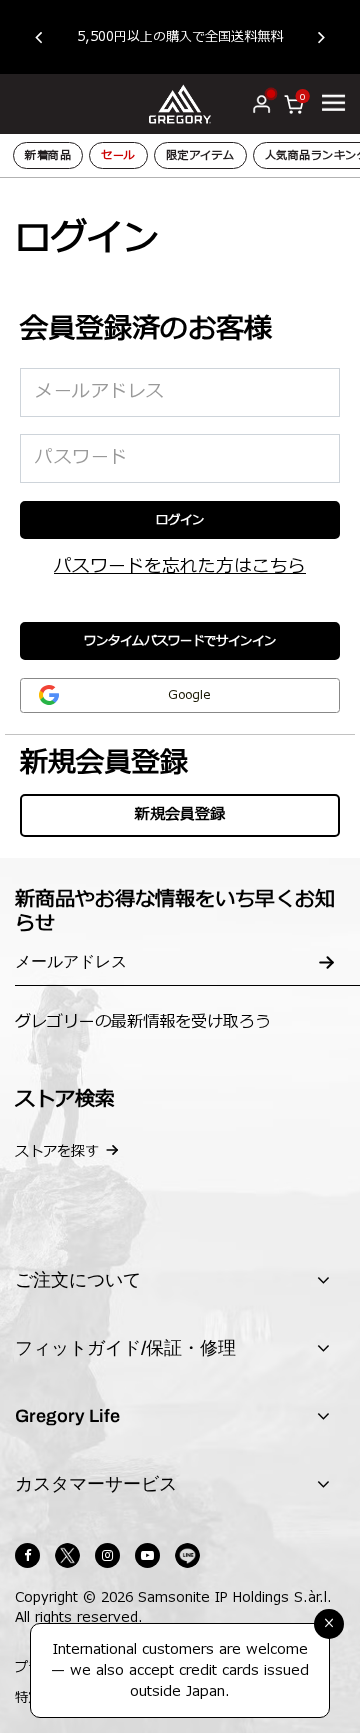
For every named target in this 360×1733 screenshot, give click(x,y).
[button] (48, 37)
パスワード (81, 457)
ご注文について (78, 1280)
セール (118, 155)
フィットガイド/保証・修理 (125, 1348)
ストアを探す (57, 1151)
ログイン (180, 520)
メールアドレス (100, 391)
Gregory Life (67, 1416)
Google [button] (189, 695)
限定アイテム (200, 155)
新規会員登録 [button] (180, 814)
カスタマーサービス (96, 1484)
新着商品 (48, 155)
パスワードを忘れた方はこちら (180, 566)
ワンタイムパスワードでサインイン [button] (180, 641)
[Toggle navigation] (333, 103)
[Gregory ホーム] (180, 103)
